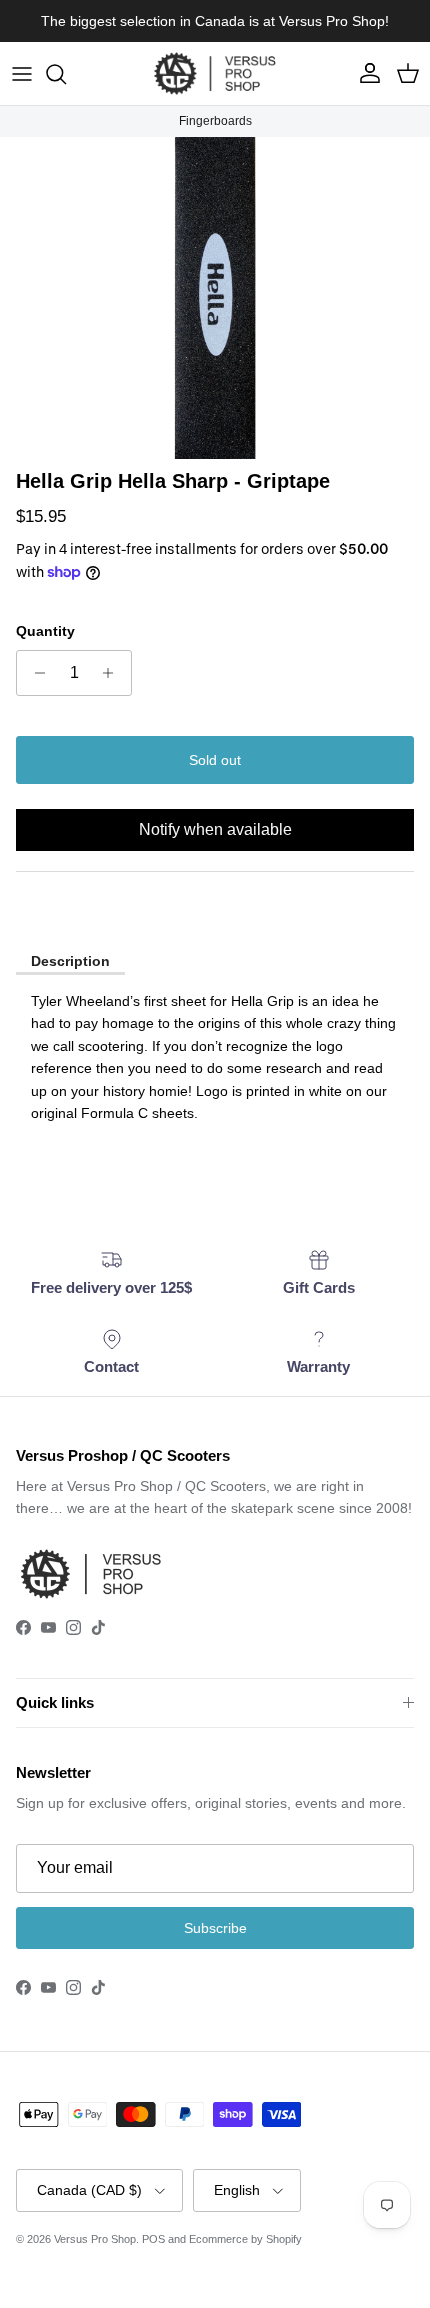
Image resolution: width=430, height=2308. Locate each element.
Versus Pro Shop (95, 2239)
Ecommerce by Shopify (245, 2239)
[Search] (66, 74)
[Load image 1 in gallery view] (215, 298)
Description (70, 961)
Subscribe (215, 1928)
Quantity (45, 631)
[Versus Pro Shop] (215, 73)
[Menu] (22, 74)
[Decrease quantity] (34, 673)
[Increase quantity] (113, 673)
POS (153, 2239)
